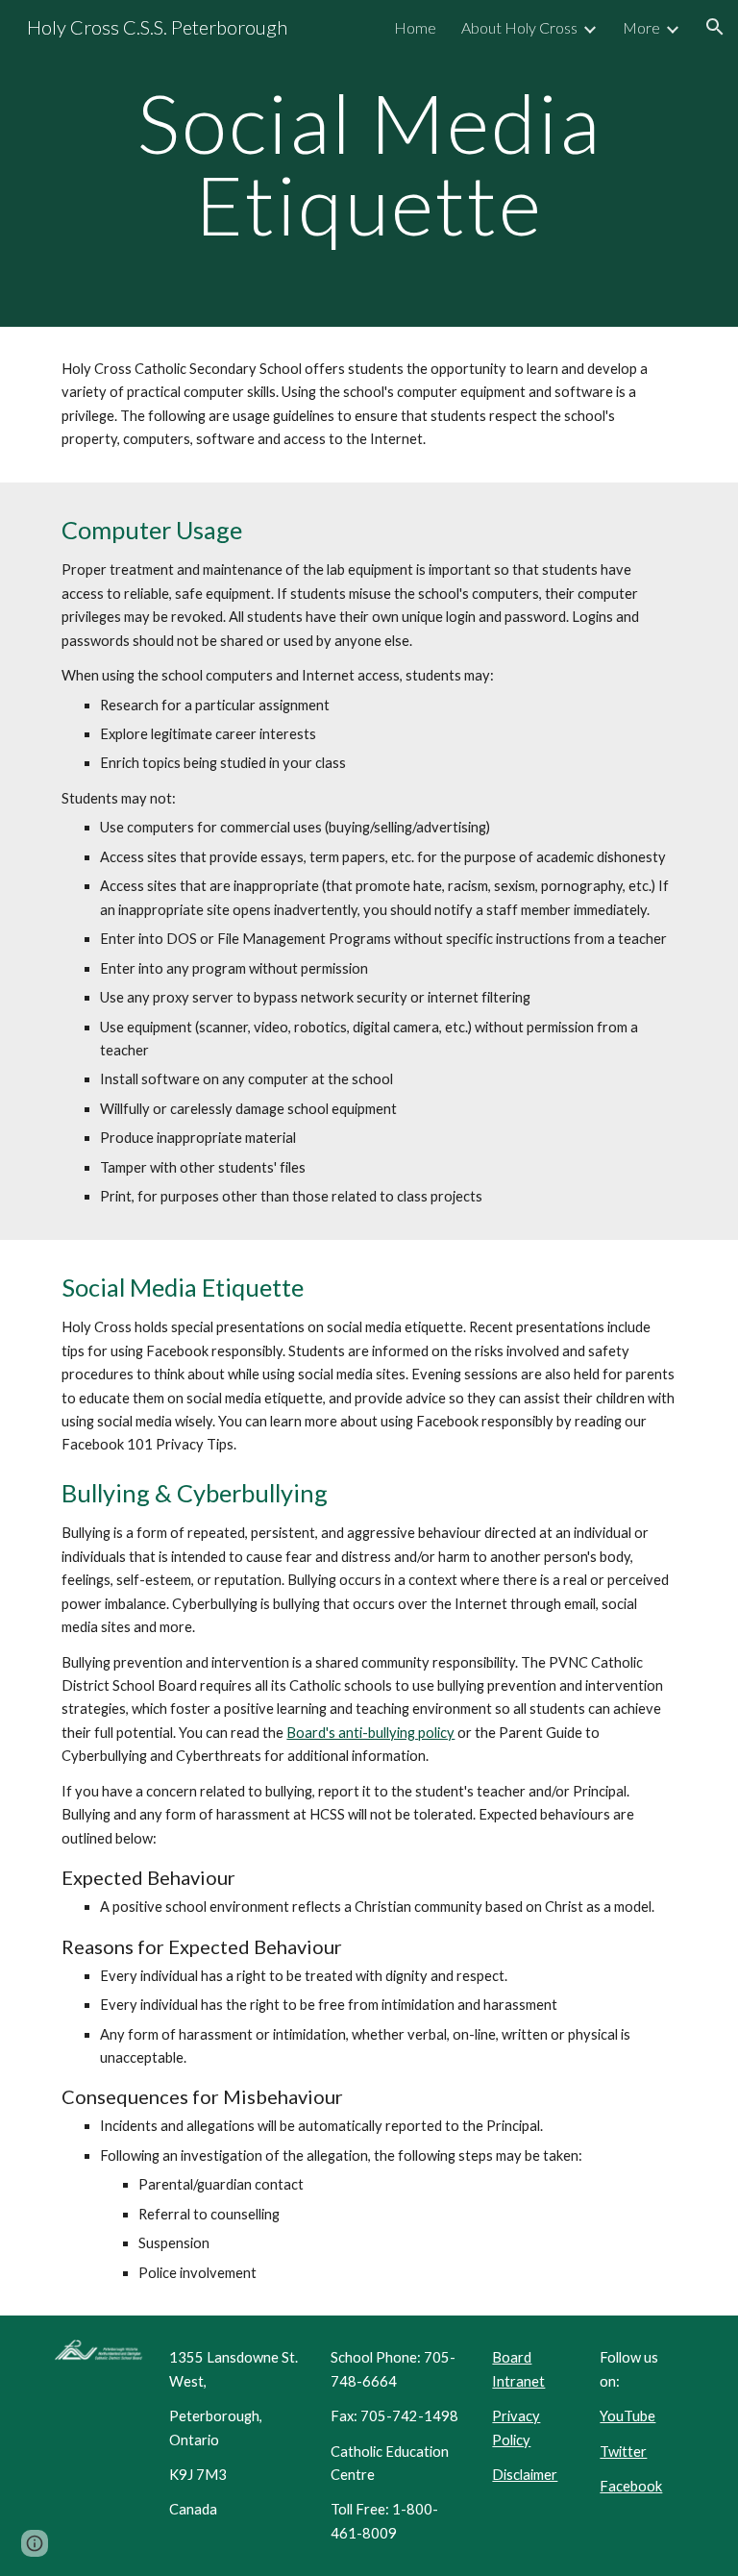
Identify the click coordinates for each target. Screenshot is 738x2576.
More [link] (641, 27)
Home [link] (415, 27)
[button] (715, 27)
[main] (369, 164)
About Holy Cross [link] (519, 27)
